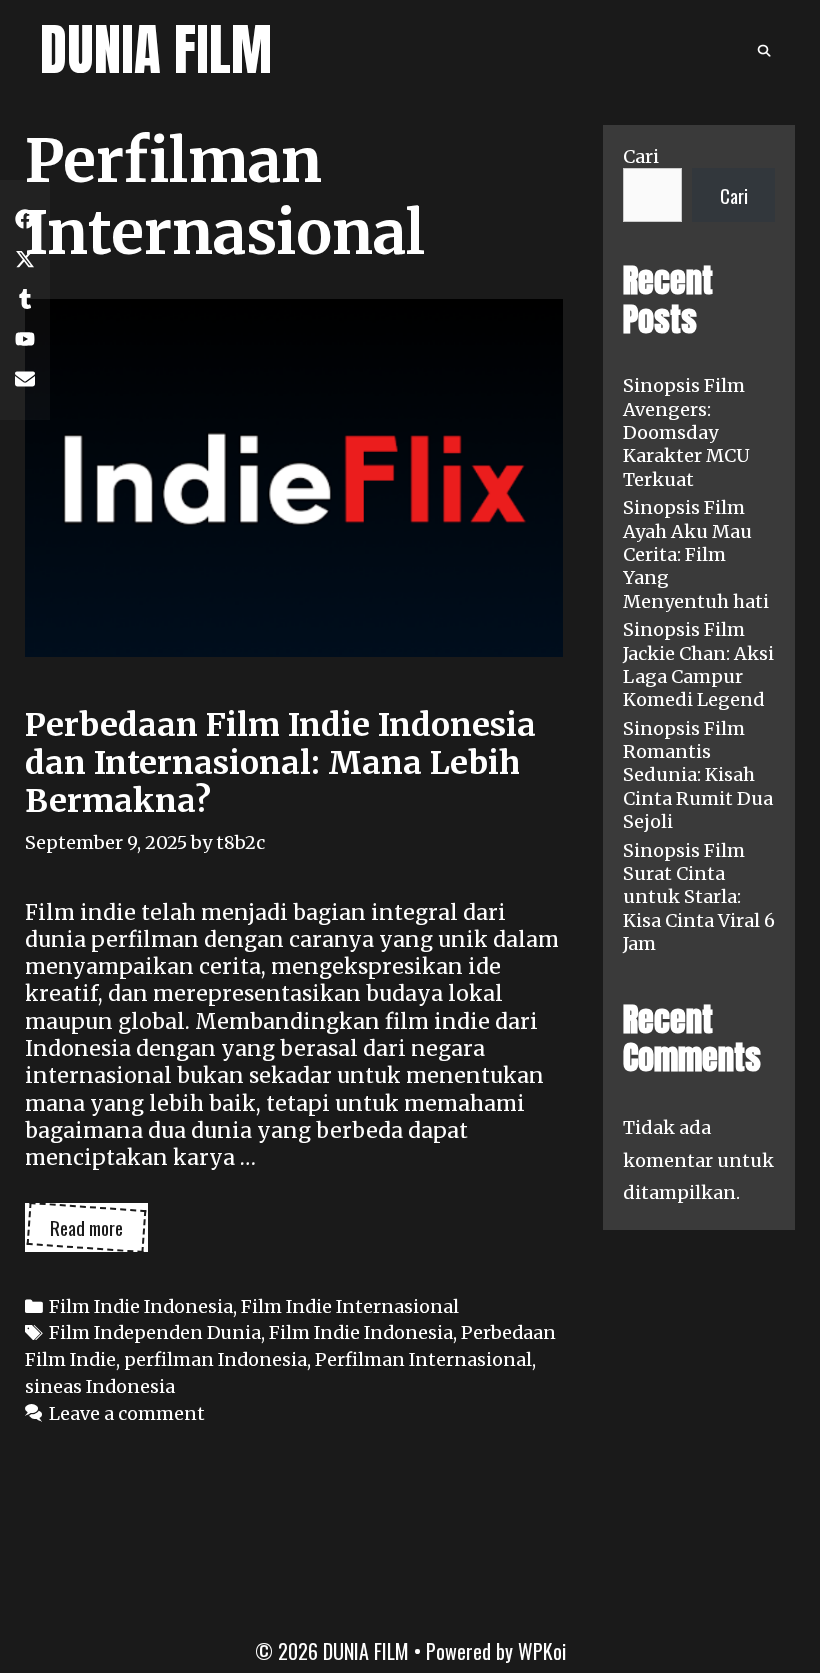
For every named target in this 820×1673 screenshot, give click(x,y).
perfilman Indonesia (215, 1359)
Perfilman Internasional (423, 1359)
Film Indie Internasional (350, 1306)
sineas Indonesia (100, 1386)
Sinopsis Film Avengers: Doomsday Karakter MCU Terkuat (686, 432)
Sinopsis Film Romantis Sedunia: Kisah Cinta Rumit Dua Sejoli (698, 775)
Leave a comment (127, 1413)
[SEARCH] (764, 50)
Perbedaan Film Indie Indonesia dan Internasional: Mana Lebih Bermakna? (280, 763)
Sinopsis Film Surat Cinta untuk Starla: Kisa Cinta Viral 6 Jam (699, 897)
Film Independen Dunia (155, 1332)
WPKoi (542, 1651)
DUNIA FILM (156, 49)
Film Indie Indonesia (141, 1306)
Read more (99, 1232)
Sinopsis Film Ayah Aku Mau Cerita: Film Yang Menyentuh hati (696, 554)
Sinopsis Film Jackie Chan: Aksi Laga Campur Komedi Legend (698, 664)
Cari (641, 156)
